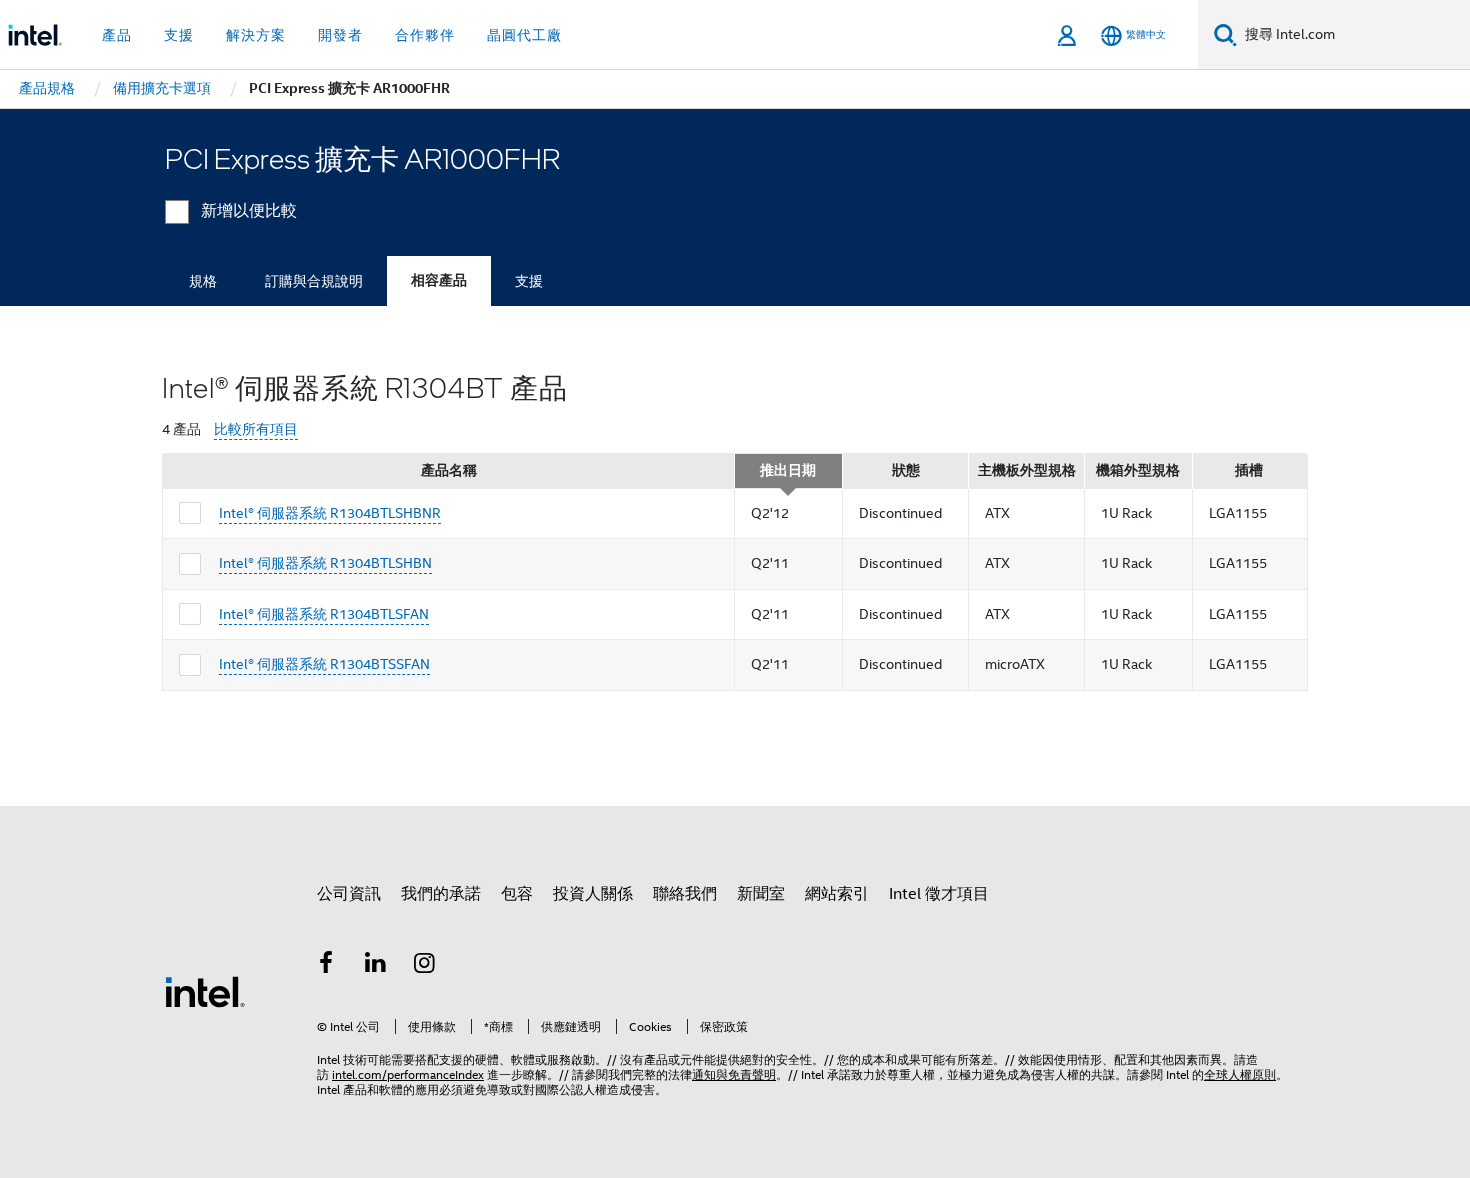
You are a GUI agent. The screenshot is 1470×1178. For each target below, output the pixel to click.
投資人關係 (593, 894)
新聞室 (761, 894)
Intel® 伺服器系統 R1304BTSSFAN (324, 664)
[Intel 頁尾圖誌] (205, 991)
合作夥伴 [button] (425, 35)
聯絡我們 (685, 894)
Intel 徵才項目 (939, 894)
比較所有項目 (256, 429)
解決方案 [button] (256, 35)
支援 (529, 281)
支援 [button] (179, 35)
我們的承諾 (441, 894)
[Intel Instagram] (425, 966)
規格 (203, 281)
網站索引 (837, 894)
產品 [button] (117, 35)
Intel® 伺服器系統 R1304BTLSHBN (325, 563)
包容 (517, 894)
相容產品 (439, 280)
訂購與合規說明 (314, 281)
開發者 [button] (340, 35)
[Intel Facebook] (326, 966)
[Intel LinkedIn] (376, 966)
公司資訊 (349, 894)
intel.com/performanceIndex (408, 1074)
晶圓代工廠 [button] (524, 35)
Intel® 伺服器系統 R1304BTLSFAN (324, 614)
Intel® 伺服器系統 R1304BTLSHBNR (330, 513)
